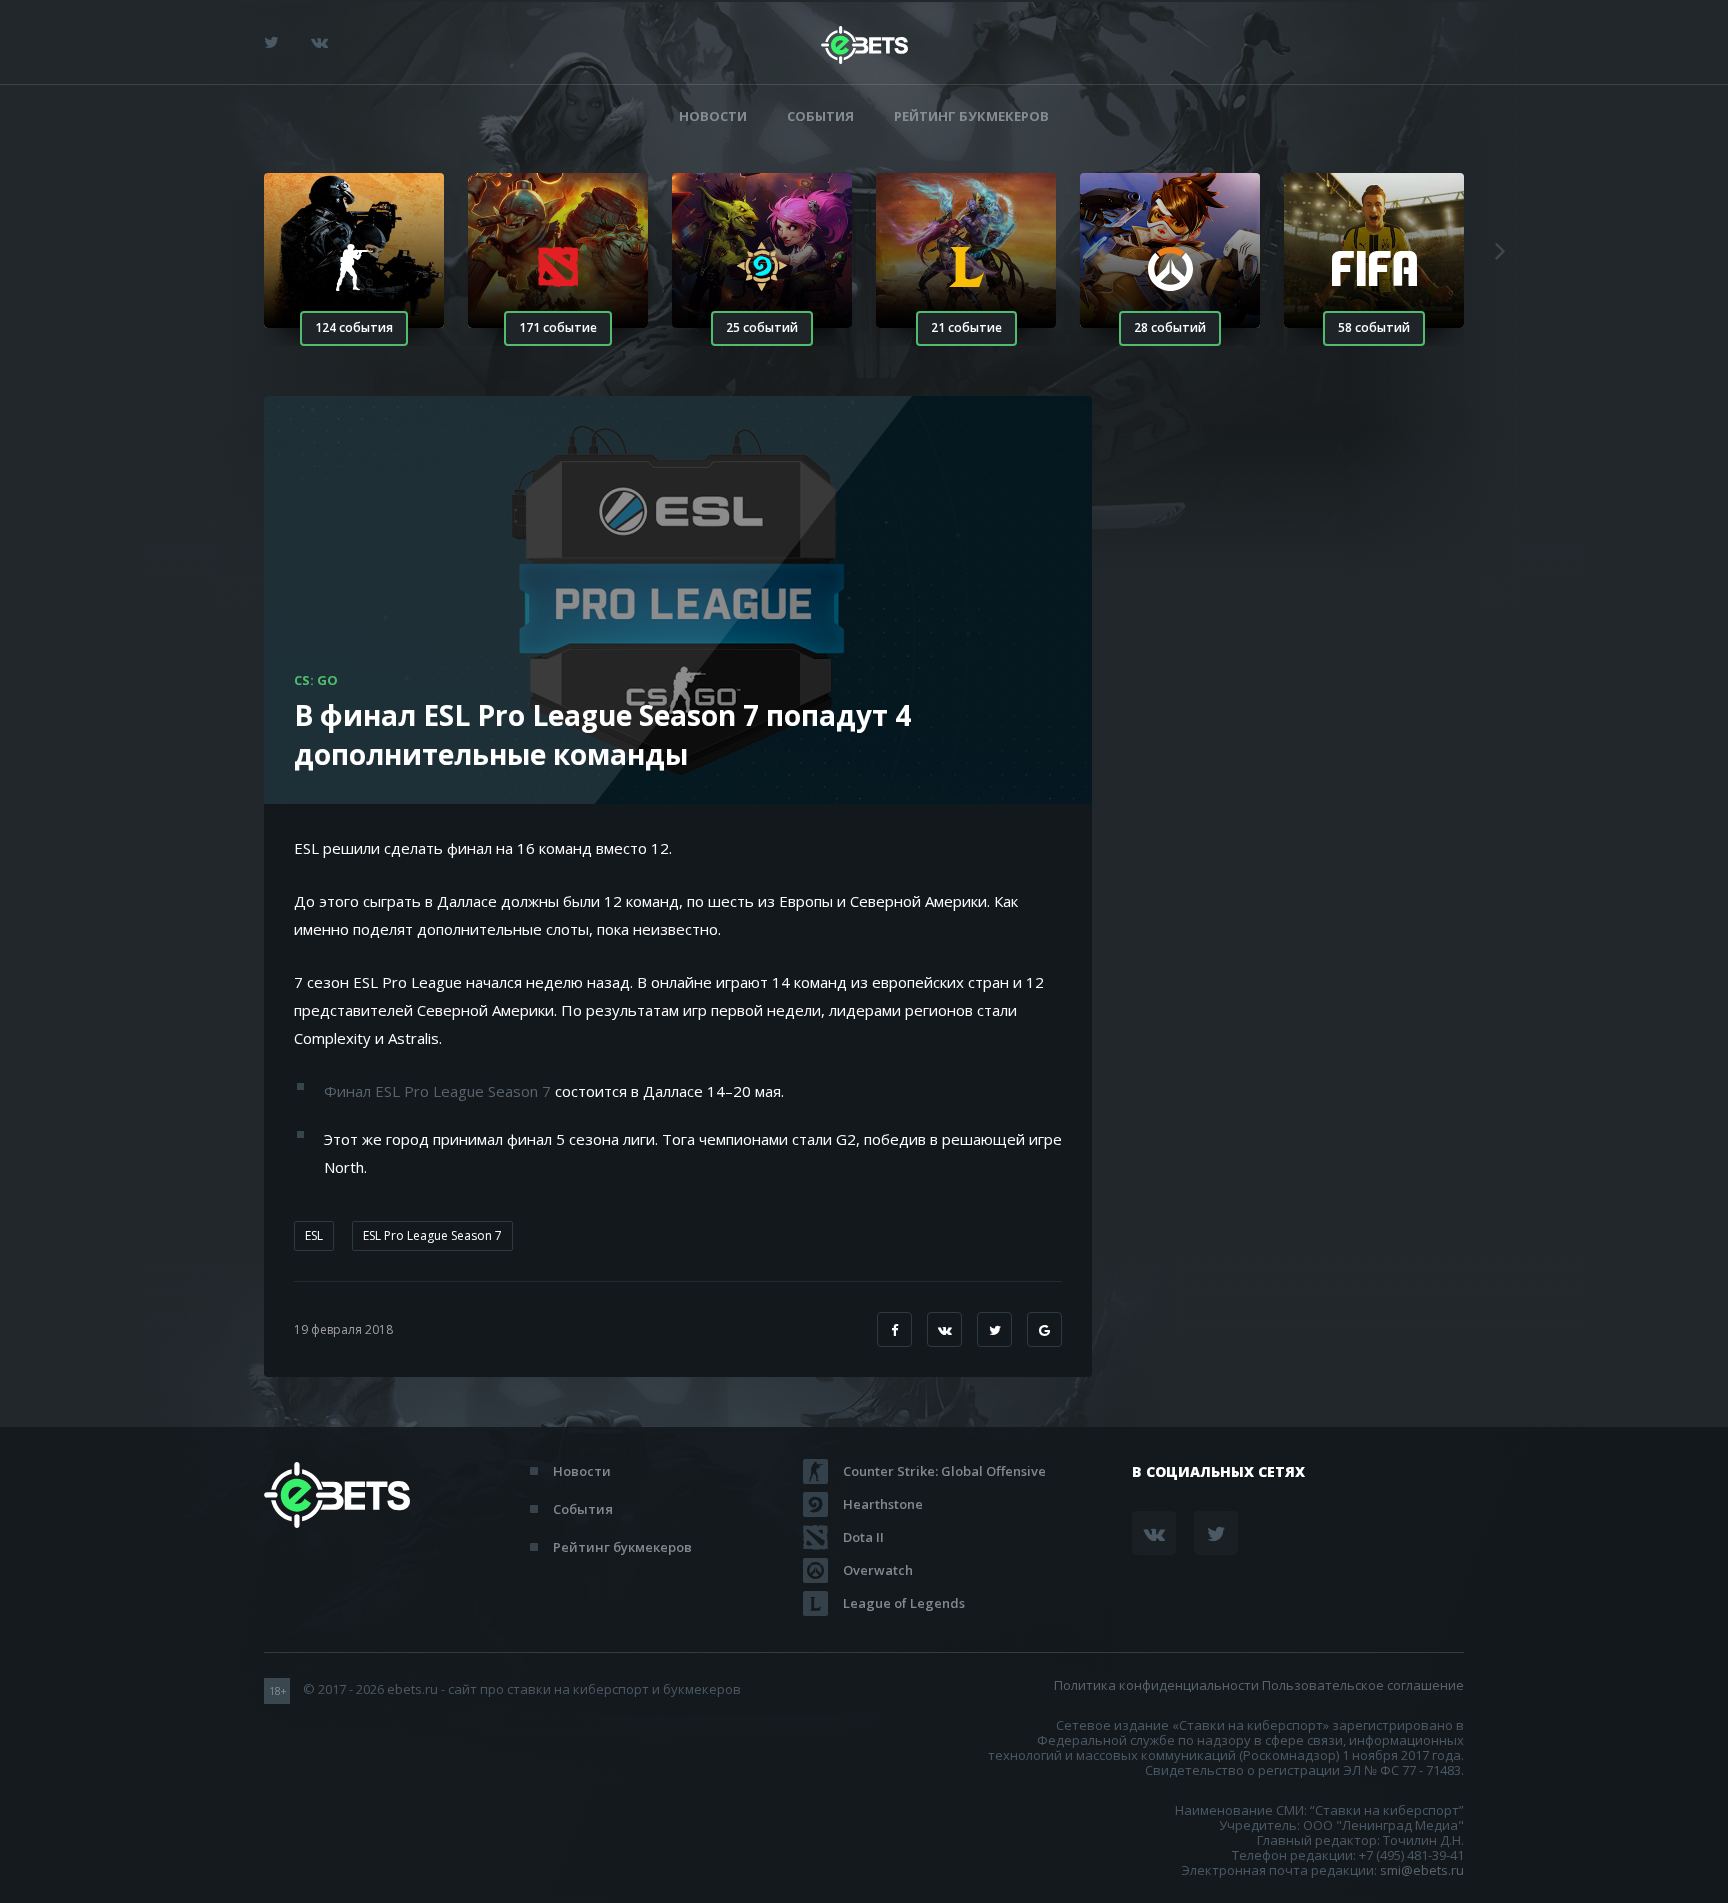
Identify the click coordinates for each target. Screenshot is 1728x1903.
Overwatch (878, 1570)
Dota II (863, 1537)
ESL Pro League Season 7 (432, 1235)
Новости (713, 116)
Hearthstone (883, 1504)
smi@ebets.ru (1422, 1870)
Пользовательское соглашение (1363, 1685)
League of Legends (904, 1603)
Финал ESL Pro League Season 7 (437, 1091)
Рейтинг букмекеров (971, 116)
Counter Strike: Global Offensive (944, 1471)
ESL (314, 1235)
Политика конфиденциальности (1156, 1685)
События (820, 116)
